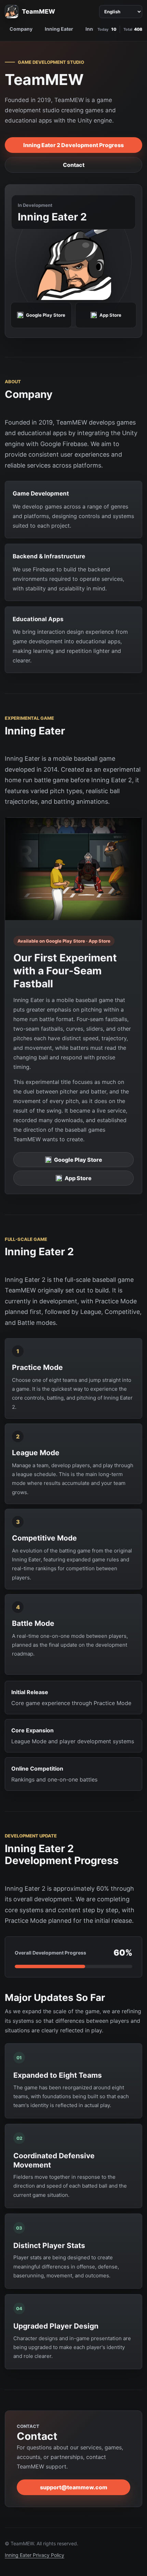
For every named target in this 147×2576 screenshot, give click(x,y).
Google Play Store (78, 1160)
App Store (78, 1178)
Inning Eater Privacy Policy (35, 2555)
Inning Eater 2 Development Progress (73, 145)
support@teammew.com (74, 2487)
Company (21, 29)
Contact (74, 165)
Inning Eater (59, 29)
